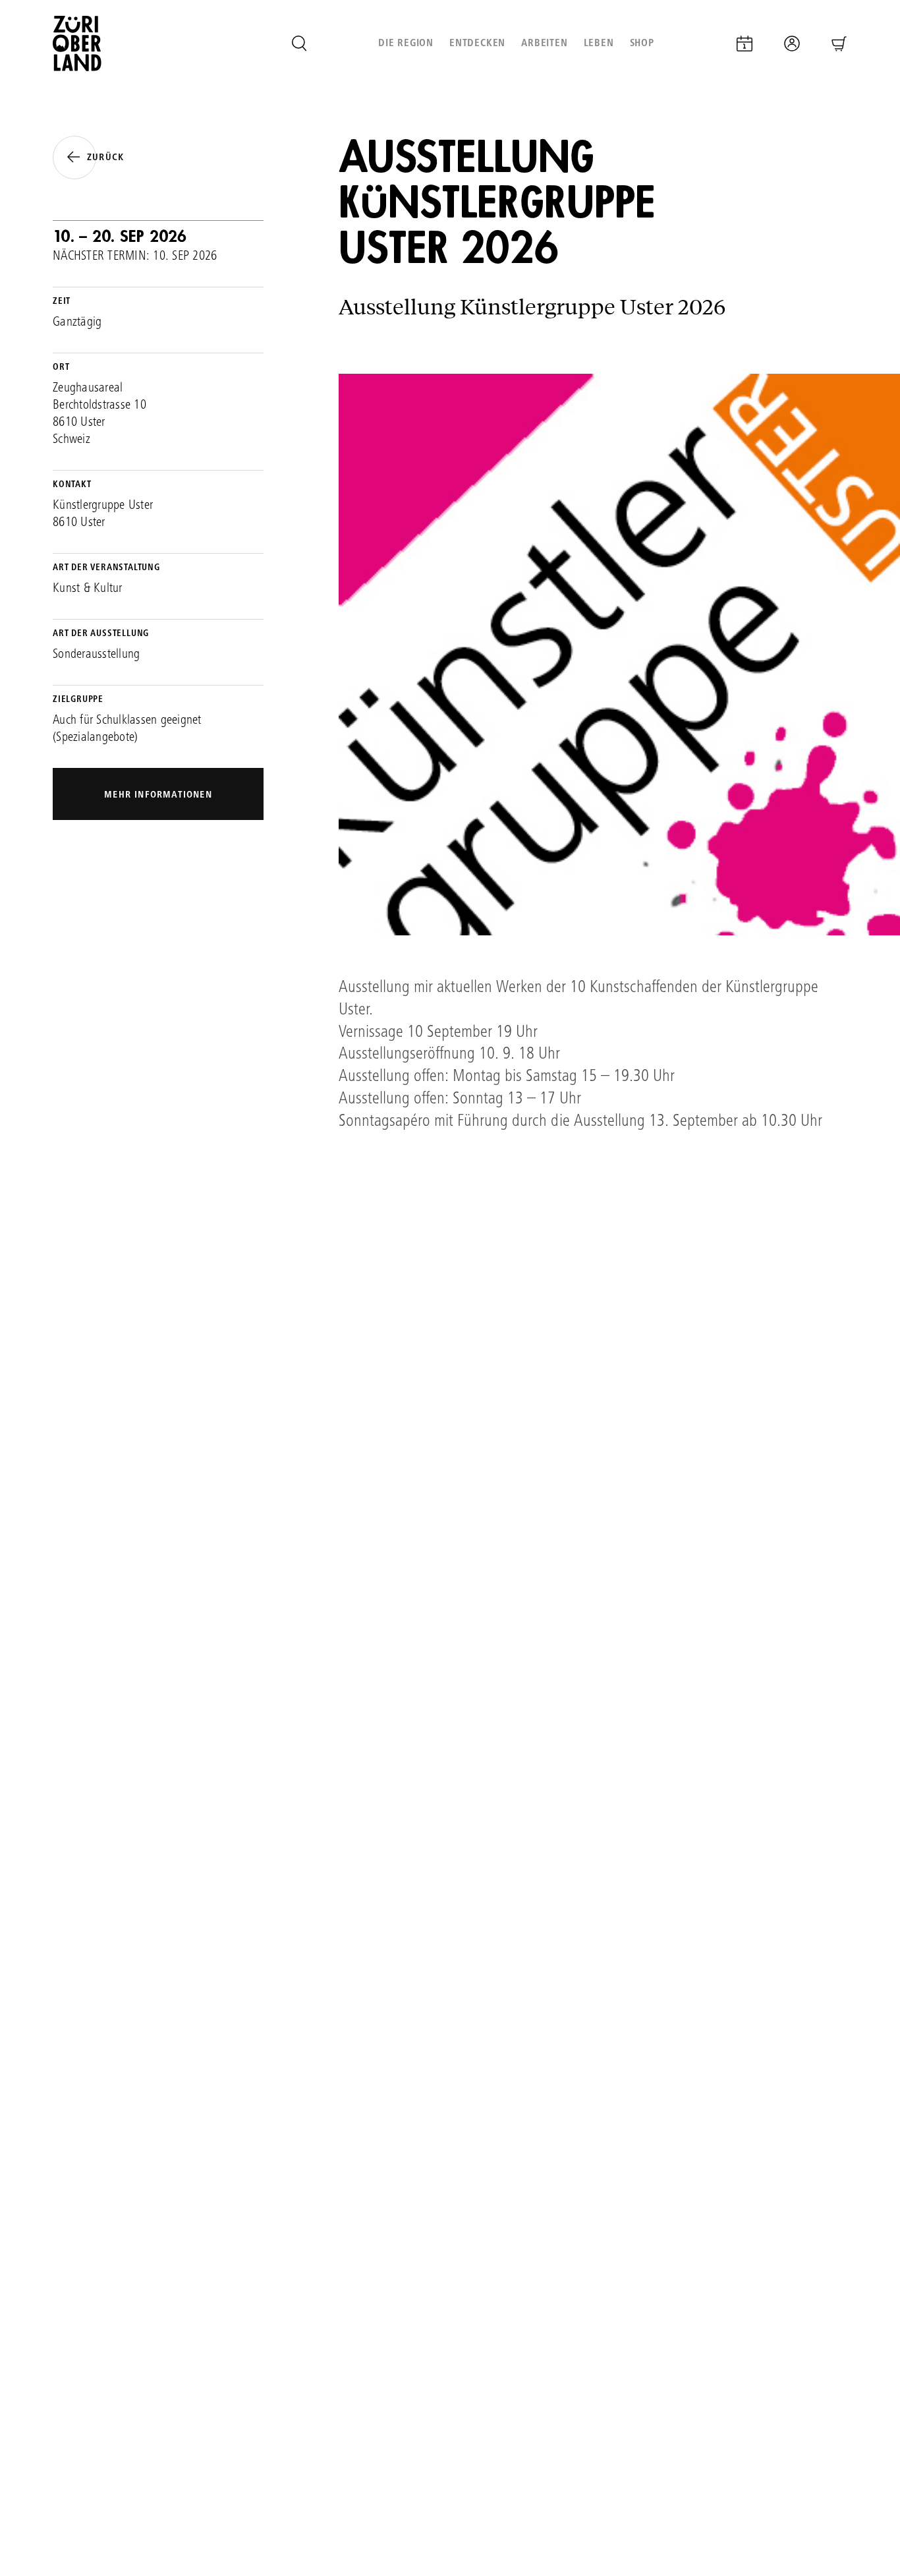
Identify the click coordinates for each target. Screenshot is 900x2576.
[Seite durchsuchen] (299, 44)
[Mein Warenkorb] (839, 44)
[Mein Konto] (792, 44)
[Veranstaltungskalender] (745, 44)
